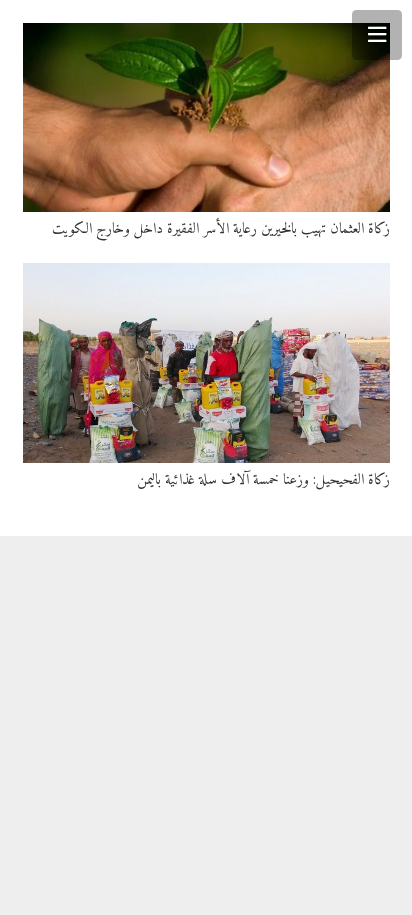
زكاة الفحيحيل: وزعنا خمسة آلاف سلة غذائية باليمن (263, 480)
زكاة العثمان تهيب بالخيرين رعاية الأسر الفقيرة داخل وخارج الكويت (221, 229)
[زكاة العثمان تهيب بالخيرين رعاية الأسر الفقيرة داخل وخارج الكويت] (206, 117)
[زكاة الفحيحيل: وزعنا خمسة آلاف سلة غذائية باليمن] (206, 363)
